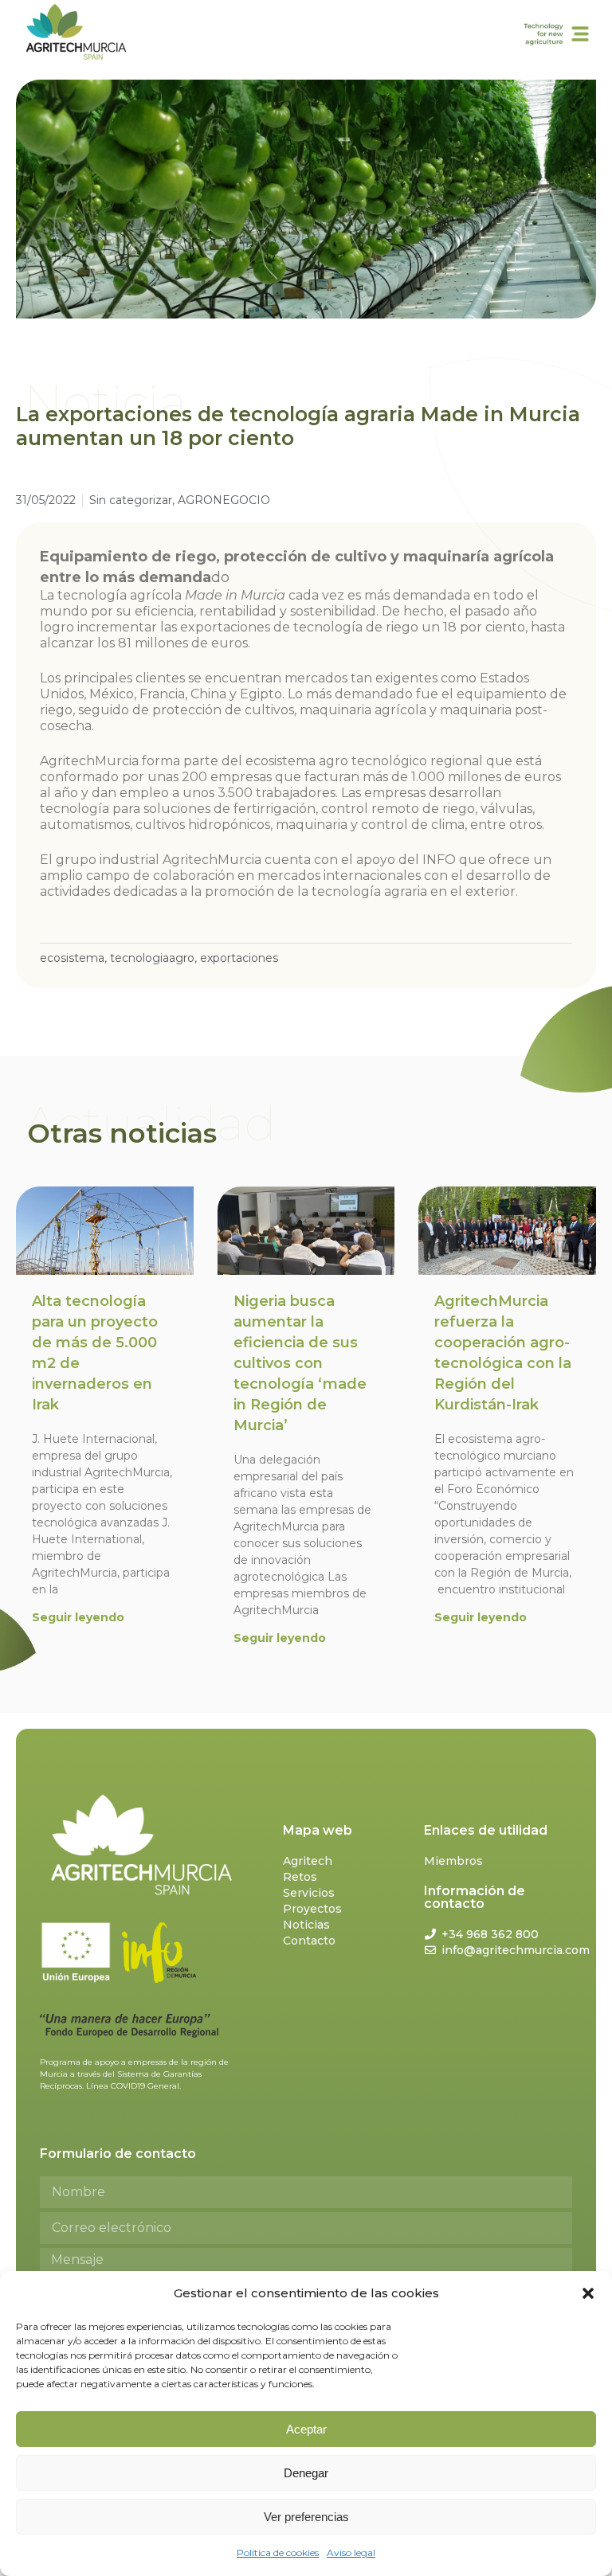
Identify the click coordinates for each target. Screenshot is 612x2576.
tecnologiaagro (152, 958)
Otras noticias (122, 1133)
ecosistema (72, 958)
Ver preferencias (306, 2517)
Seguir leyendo (78, 1617)
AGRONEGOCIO (224, 500)
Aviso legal (351, 2553)
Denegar (306, 2473)
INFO (439, 860)
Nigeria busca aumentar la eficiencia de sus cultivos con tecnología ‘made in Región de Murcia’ (300, 1363)
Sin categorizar (131, 500)
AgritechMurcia (89, 761)
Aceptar (306, 2429)
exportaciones (239, 958)
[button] (588, 2293)
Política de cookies (278, 2553)
